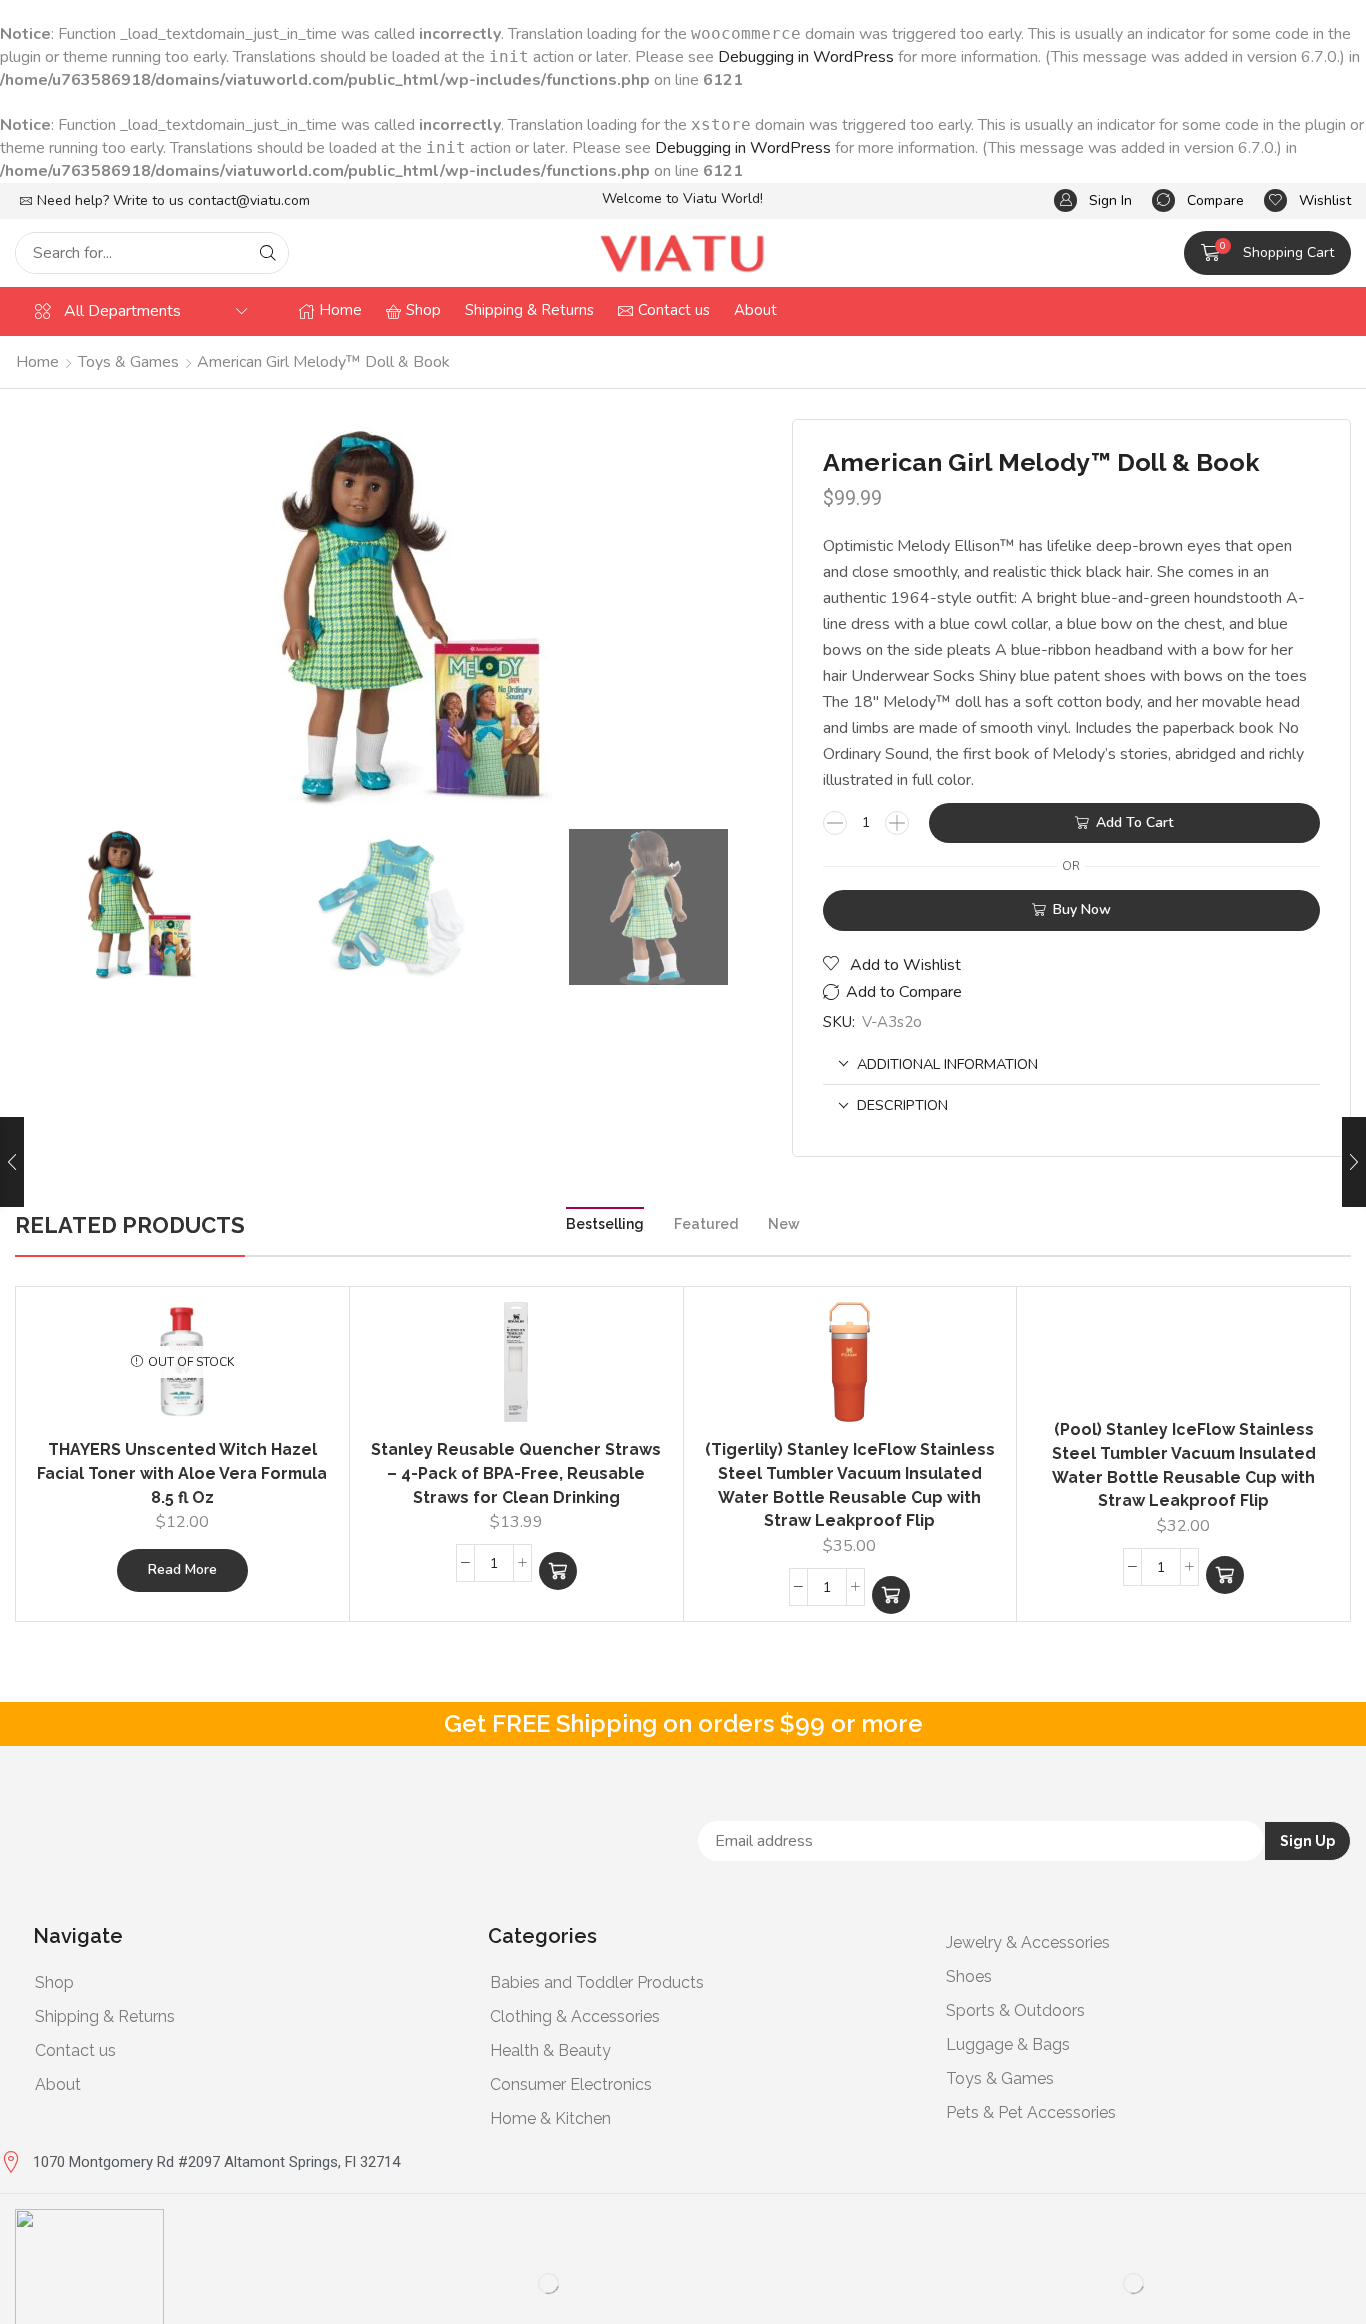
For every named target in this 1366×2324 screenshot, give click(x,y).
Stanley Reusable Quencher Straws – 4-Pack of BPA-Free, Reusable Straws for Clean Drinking (516, 1473)
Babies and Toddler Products (597, 1982)
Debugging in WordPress (806, 57)
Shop (54, 1982)
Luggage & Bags (1008, 2044)
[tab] (1071, 1064)
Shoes (969, 1976)
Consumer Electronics (571, 2084)
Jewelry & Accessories (1028, 1942)
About (58, 2084)
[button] (1093, 200)
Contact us (75, 2050)
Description (902, 1105)
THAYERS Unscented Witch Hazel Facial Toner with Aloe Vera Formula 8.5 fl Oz (182, 1473)
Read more (182, 1569)
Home (37, 362)
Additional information (947, 1064)
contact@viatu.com (249, 200)
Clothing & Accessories (575, 2016)
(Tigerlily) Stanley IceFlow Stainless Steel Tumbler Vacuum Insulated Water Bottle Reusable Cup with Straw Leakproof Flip (850, 1485)
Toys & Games (128, 362)
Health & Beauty (550, 2050)
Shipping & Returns (105, 2016)
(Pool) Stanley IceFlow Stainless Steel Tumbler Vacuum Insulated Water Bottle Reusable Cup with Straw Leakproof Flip (1184, 1465)
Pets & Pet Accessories (1031, 2112)
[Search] (268, 253)
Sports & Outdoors (1015, 2010)
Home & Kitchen (550, 2118)
